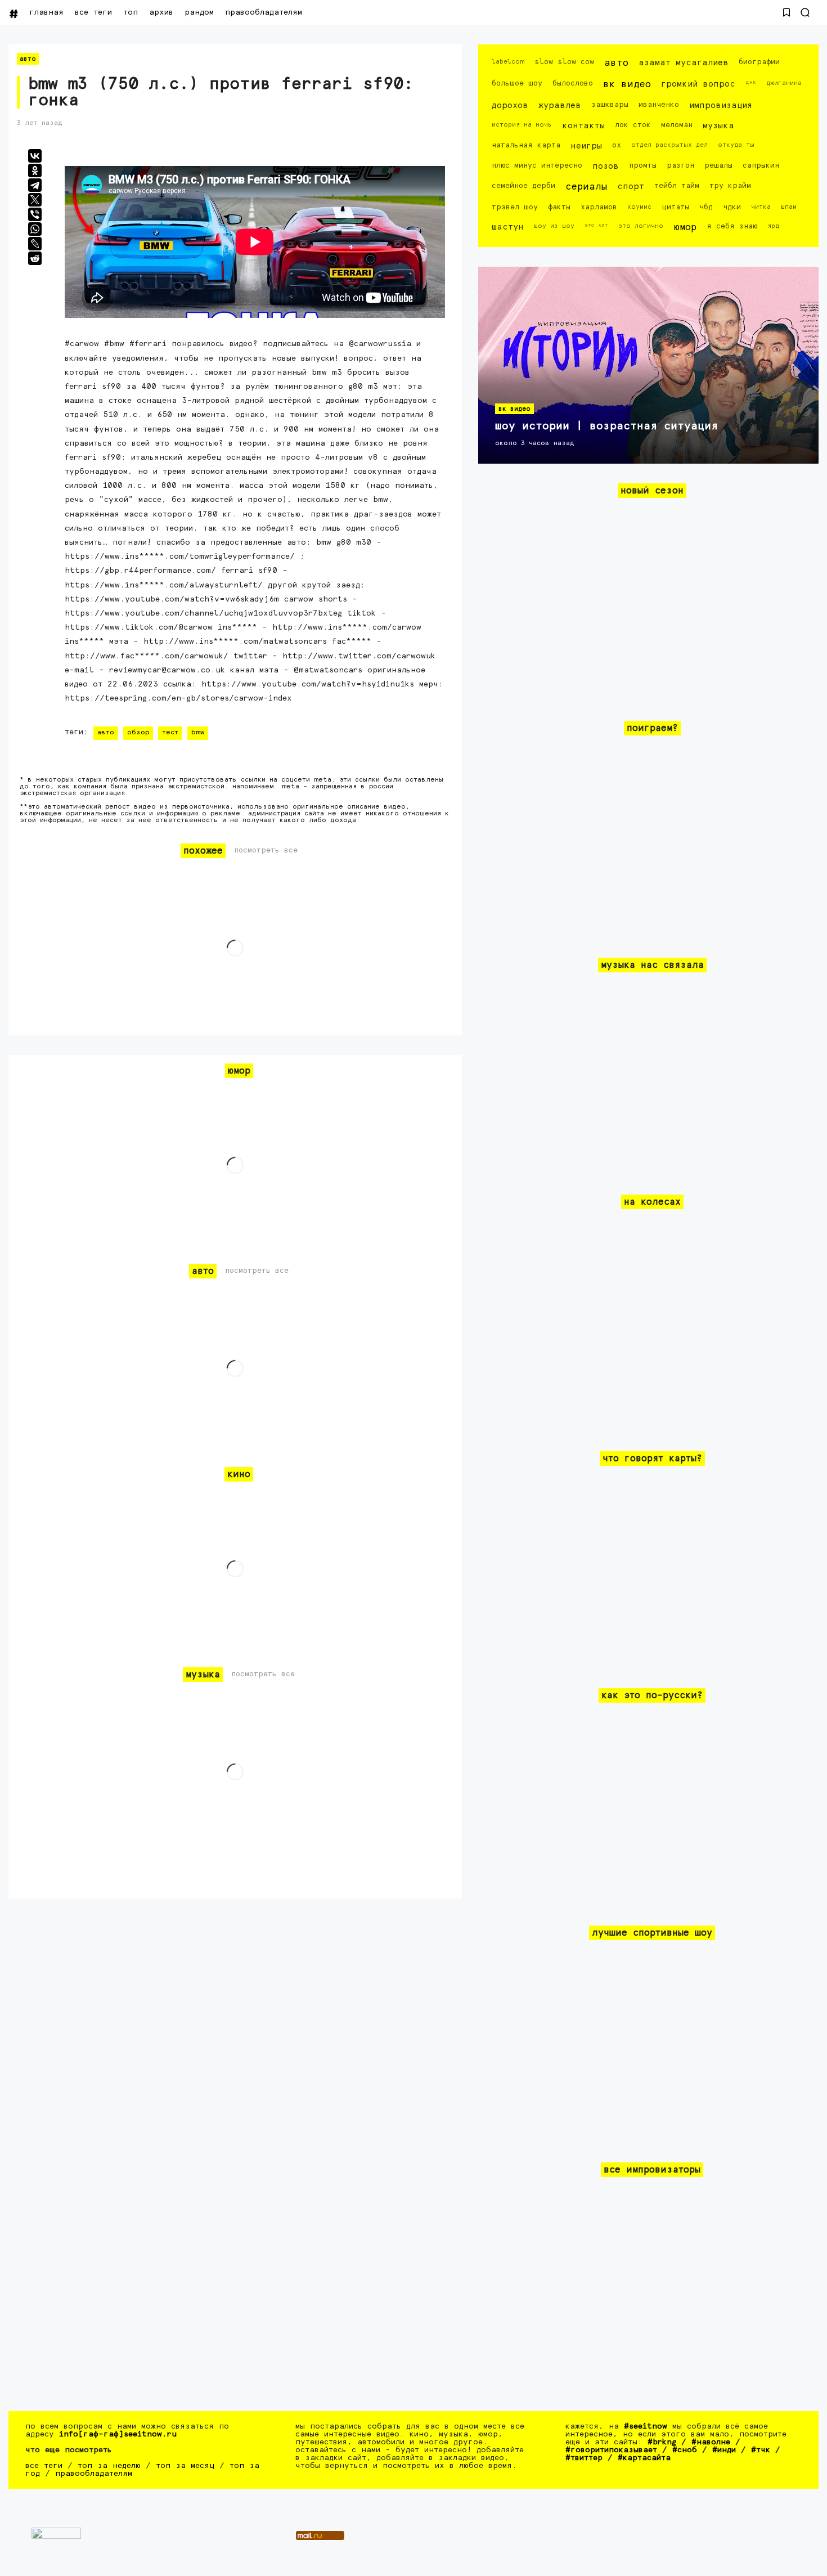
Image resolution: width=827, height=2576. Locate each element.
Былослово (573, 84)
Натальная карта (526, 145)
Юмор (685, 228)
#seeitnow (646, 2426)
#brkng (662, 2442)
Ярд (773, 226)
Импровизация (721, 106)
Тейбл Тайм (677, 186)
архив (161, 12)
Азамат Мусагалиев (684, 63)
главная (46, 12)
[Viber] (35, 214)
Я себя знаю (732, 226)
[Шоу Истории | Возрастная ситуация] (648, 365)
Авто (28, 59)
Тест (170, 733)
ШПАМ (789, 207)
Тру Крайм (730, 186)
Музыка (718, 126)
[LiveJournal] (35, 244)
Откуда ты (736, 145)
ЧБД (706, 207)
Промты (643, 166)
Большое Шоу (517, 84)
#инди (724, 2450)
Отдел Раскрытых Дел (669, 145)
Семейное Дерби (523, 186)
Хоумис (639, 207)
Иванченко (659, 105)
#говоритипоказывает (611, 2450)
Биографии (759, 62)
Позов (606, 166)
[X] (35, 200)
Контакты (583, 126)
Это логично (641, 226)
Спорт (631, 187)
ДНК (751, 82)
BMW (198, 733)
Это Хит (596, 225)
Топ (131, 12)
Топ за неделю (109, 2466)
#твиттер (584, 2458)
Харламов (599, 207)
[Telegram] (35, 185)
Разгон (680, 166)
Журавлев (560, 106)
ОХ (617, 145)
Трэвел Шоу (515, 207)
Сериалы (586, 187)
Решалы (718, 166)
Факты (559, 207)
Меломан (677, 125)
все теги (93, 12)
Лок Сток (633, 125)
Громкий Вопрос (698, 84)
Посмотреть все (266, 851)
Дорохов (510, 106)
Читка (761, 207)
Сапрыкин (761, 166)
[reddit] (35, 258)
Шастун (508, 227)
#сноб (685, 2450)
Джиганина (784, 83)
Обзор (138, 733)
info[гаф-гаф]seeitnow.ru (118, 2434)
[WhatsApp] (35, 229)
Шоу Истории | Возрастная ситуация (606, 426)
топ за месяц (185, 2466)
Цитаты (675, 207)
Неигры (586, 146)
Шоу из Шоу (554, 226)
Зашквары (610, 105)
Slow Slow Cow (564, 62)
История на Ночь (522, 125)
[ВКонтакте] (35, 156)
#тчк (761, 2450)
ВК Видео (627, 85)
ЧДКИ (732, 207)
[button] (786, 12)
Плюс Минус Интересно (537, 166)
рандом (199, 12)
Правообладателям (264, 12)
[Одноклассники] (35, 170)
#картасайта (644, 2458)
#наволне (711, 2442)
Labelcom (508, 62)
